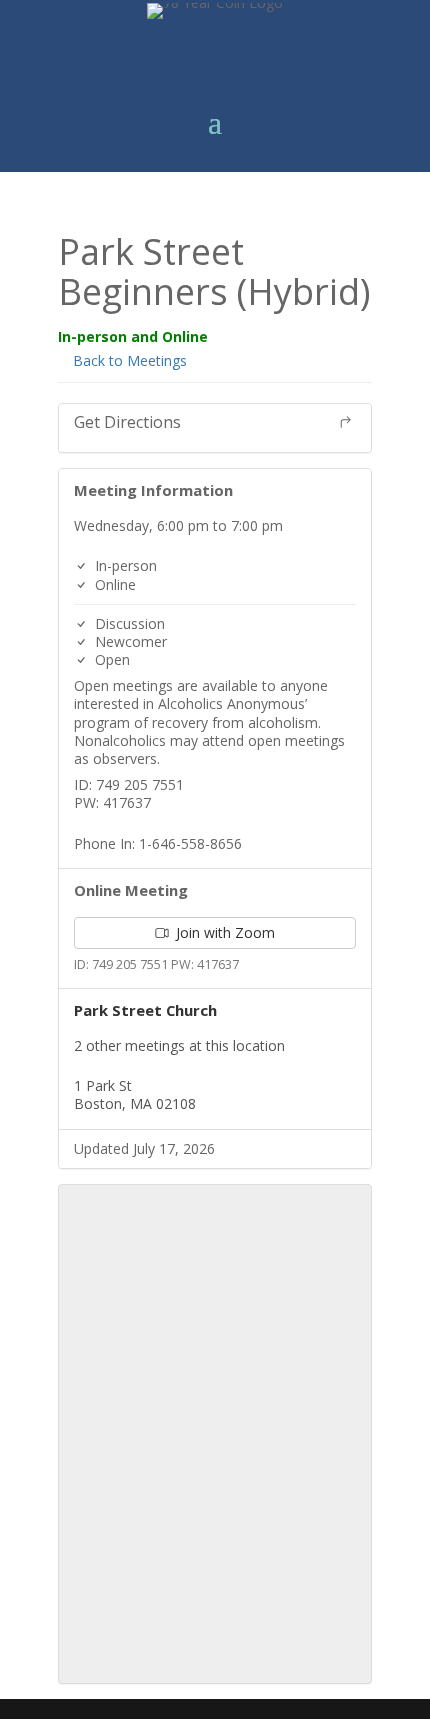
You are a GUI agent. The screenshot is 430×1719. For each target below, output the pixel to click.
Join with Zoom (223, 932)
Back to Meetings (128, 360)
